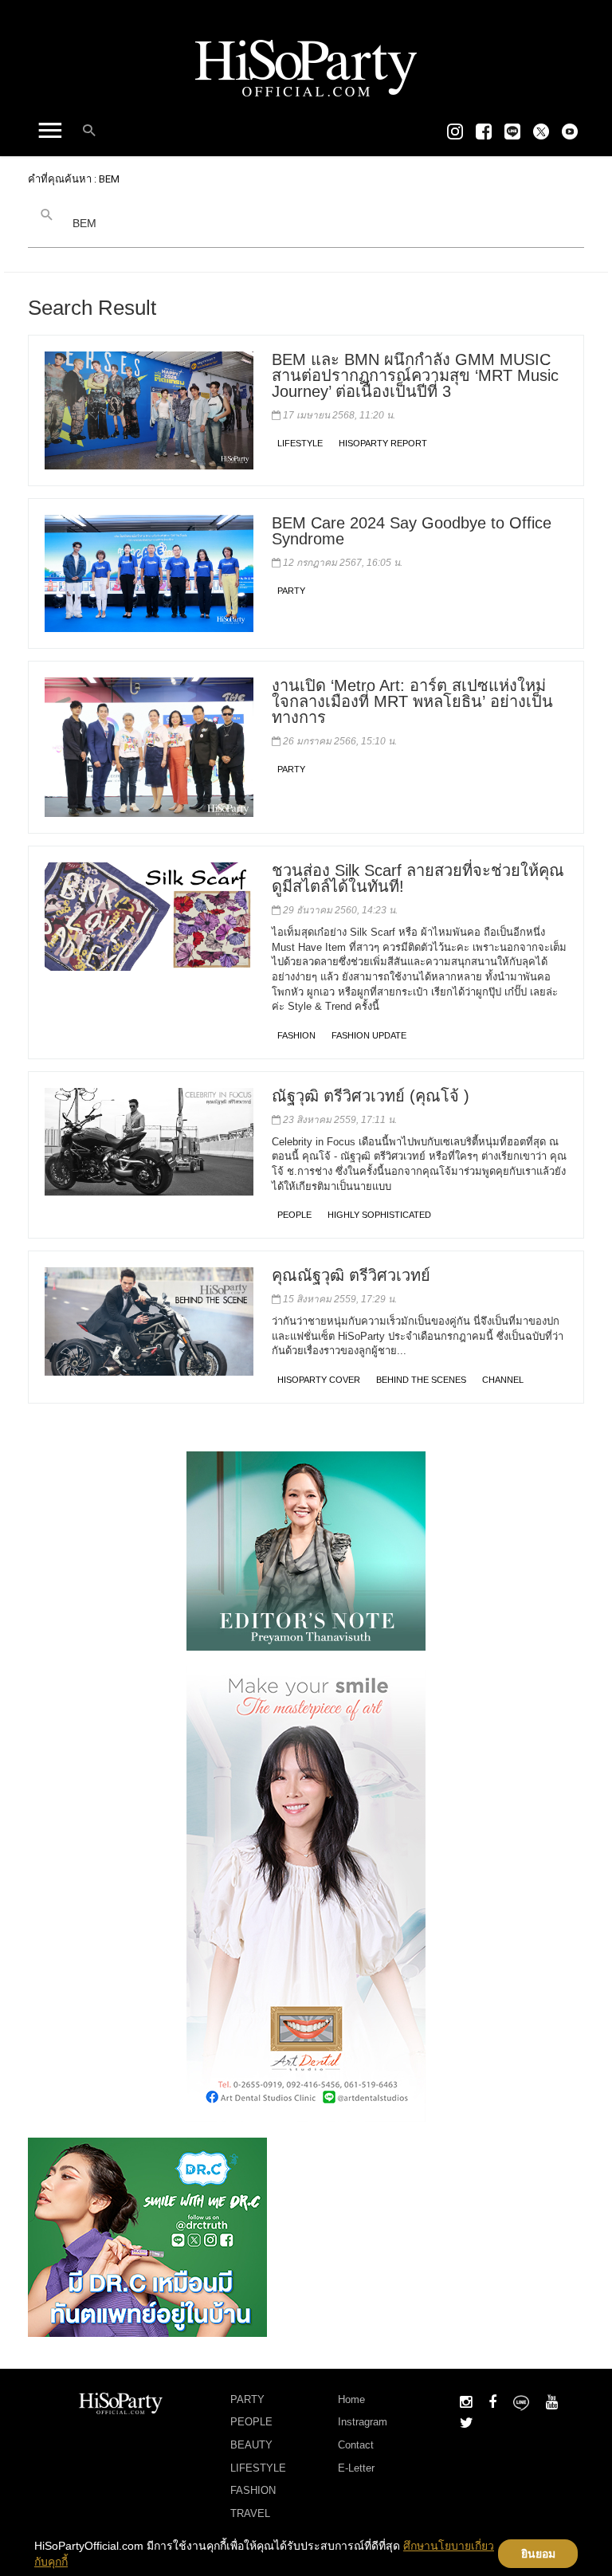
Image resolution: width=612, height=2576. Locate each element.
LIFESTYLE (300, 443)
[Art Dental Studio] (306, 1893)
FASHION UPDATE (369, 1035)
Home (351, 2399)
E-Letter (356, 2468)
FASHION (296, 1035)
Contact (356, 2445)
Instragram (363, 2422)
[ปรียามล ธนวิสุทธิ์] (306, 1550)
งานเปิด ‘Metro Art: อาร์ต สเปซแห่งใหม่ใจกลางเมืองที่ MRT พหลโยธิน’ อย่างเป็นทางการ (412, 701)
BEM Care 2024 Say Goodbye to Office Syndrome (412, 531)
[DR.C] (147, 2236)
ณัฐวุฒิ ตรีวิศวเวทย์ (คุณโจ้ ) (371, 1096)
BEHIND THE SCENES (421, 1380)
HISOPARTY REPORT (383, 443)
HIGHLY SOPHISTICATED (379, 1215)
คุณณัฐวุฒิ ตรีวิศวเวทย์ (351, 1275)
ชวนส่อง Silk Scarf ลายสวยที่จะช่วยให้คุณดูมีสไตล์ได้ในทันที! (418, 878)
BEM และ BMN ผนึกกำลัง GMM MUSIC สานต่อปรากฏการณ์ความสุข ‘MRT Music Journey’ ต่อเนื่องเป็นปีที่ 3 (415, 375)
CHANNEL (503, 1380)
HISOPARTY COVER (319, 1380)
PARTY (291, 591)
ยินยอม (538, 2554)
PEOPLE (294, 1215)
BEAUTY (251, 2445)
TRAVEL (250, 2513)
